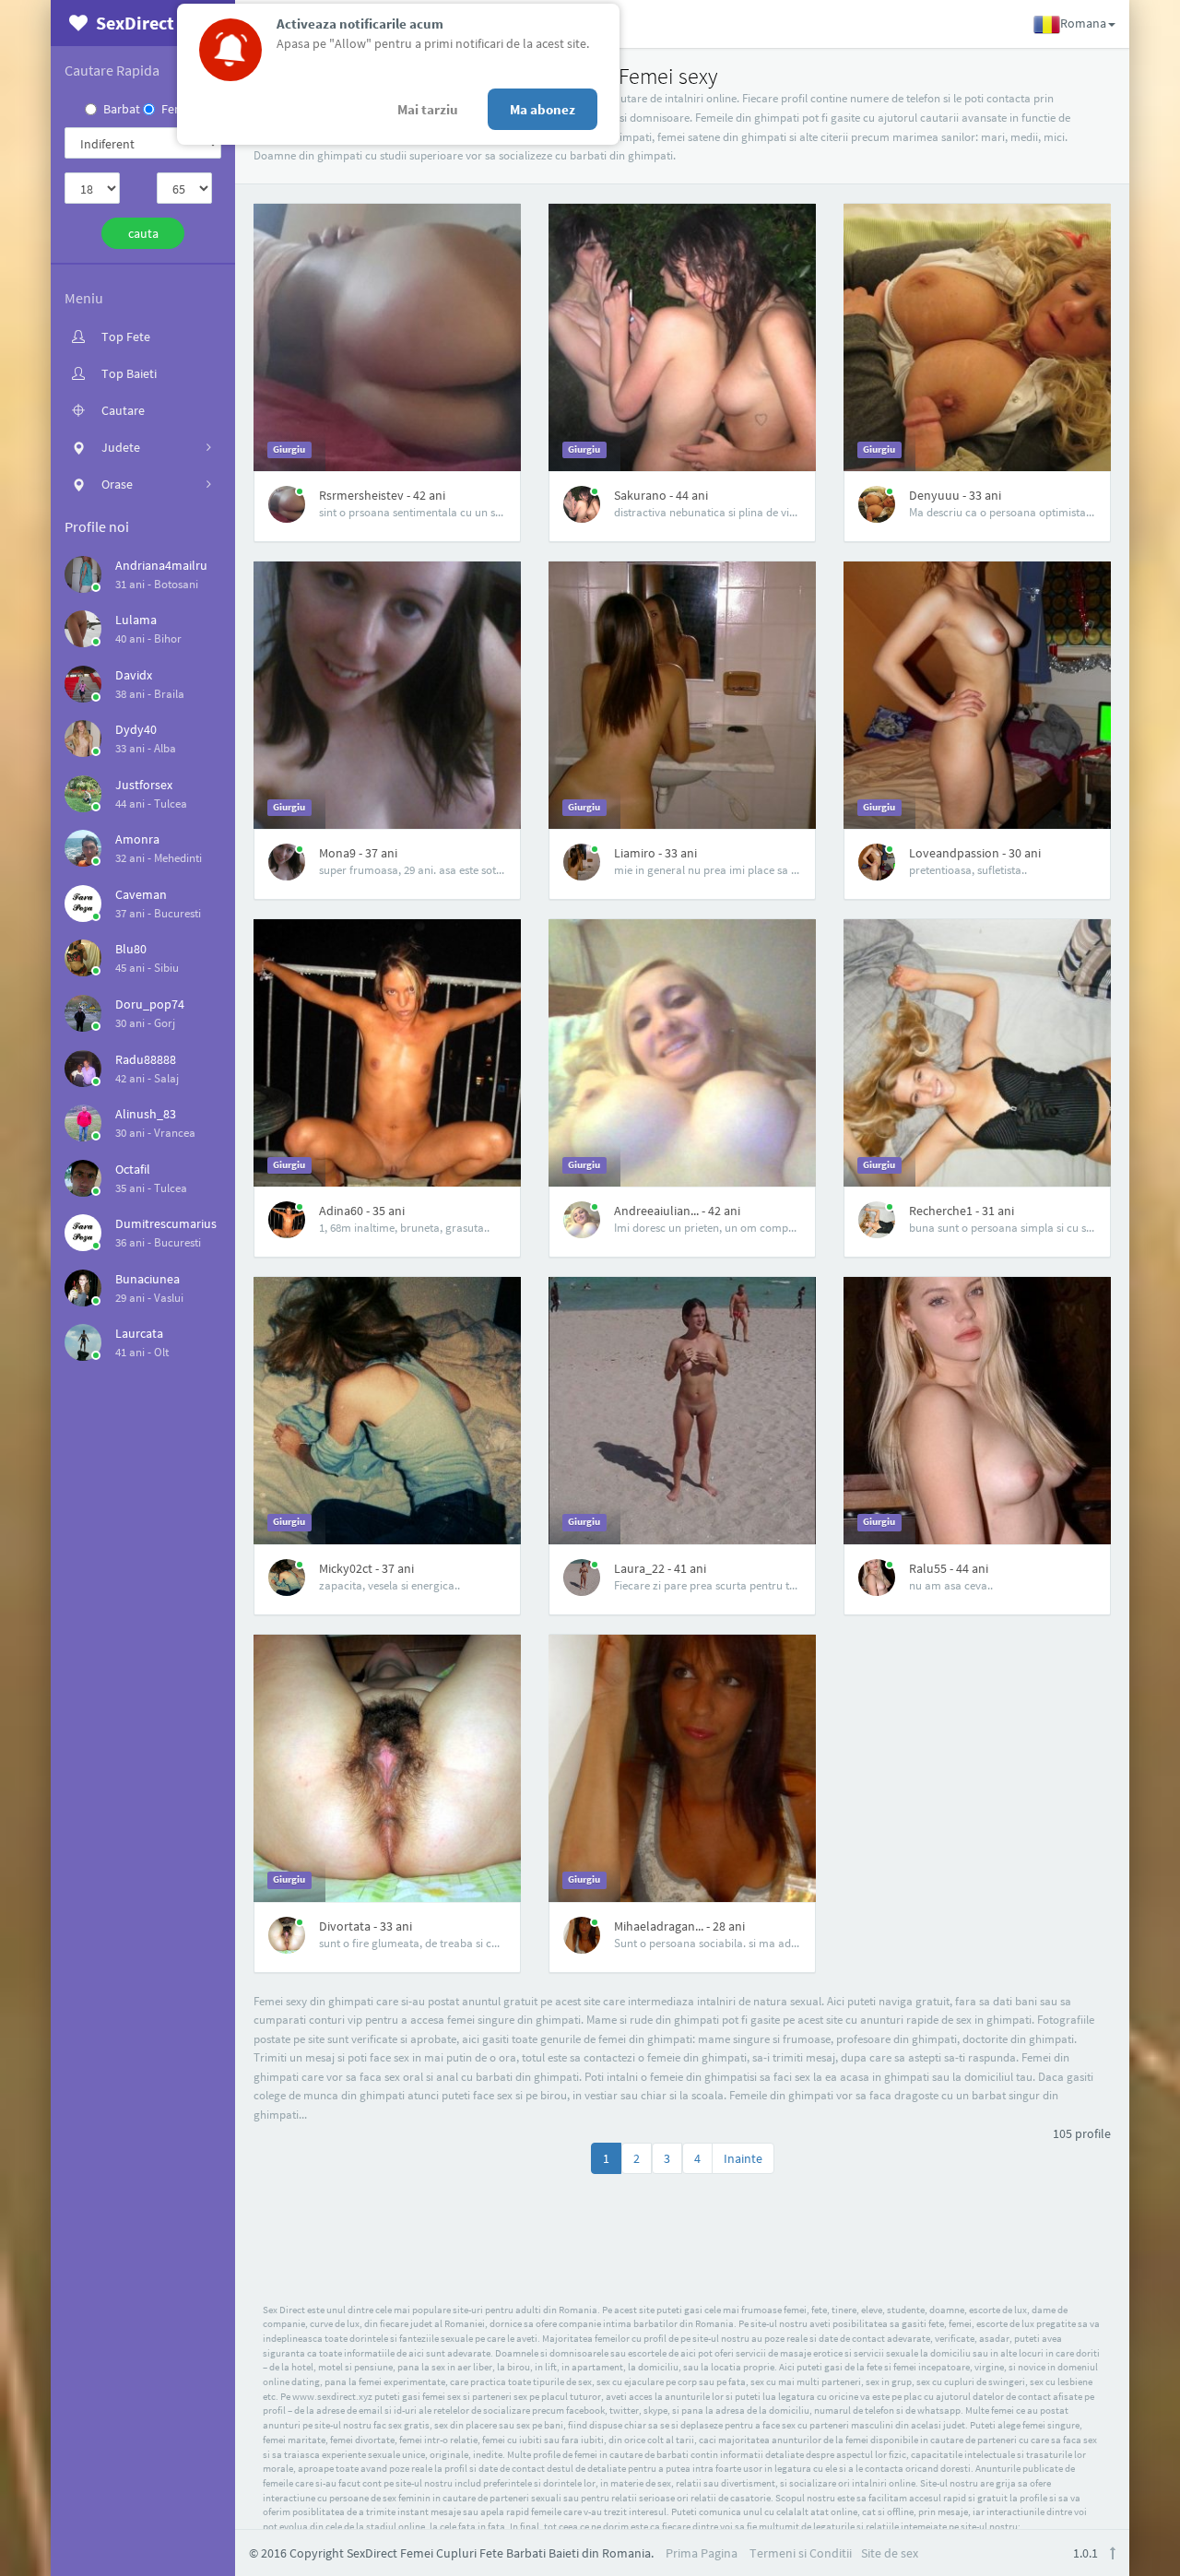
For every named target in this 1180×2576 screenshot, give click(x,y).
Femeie (181, 109)
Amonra (137, 839)
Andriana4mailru (161, 565)
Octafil (133, 1169)
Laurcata (139, 1333)
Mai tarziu (428, 109)
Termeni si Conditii (801, 2553)
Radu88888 (146, 1059)
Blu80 (131, 949)
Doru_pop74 (150, 1004)
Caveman (141, 894)
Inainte (743, 2158)
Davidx (134, 675)
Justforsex (144, 785)
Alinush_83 (146, 1114)
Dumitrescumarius (166, 1223)
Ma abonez (543, 109)
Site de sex (890, 2553)
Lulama (136, 620)
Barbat (122, 109)
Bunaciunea (147, 1279)
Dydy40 (136, 729)
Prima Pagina (702, 2553)
